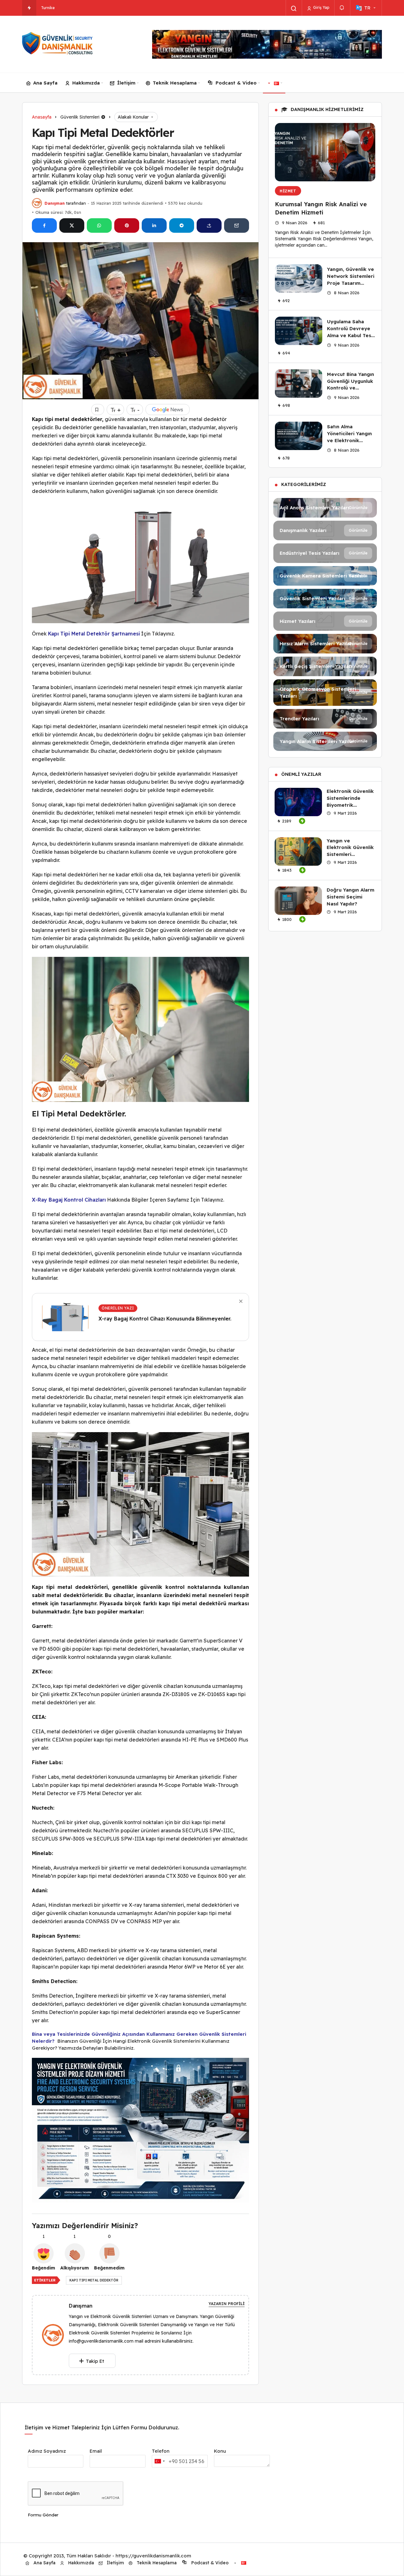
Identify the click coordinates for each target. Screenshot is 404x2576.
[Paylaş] (209, 225)
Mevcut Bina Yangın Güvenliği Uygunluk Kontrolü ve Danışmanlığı (351, 384)
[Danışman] (56, 2335)
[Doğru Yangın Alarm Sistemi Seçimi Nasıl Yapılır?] (298, 901)
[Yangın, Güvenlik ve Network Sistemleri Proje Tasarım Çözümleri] (299, 278)
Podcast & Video (236, 83)
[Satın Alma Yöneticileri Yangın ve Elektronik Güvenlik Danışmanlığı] (299, 436)
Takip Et (95, 2361)
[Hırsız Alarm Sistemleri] (325, 644)
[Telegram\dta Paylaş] (182, 225)
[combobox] (159, 2461)
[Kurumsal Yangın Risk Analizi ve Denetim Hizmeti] (325, 152)
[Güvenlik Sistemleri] (325, 599)
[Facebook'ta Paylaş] (44, 225)
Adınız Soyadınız (47, 2451)
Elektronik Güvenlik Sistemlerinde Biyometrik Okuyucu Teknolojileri (350, 805)
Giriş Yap (321, 7)
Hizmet (288, 191)
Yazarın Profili (227, 2304)
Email (96, 2451)
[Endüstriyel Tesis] (325, 553)
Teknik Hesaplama (175, 83)
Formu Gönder (43, 2515)
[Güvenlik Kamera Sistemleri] (325, 576)
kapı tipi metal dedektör (94, 2280)
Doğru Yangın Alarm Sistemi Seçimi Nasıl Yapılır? (351, 897)
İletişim (126, 83)
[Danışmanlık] (325, 530)
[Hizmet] (325, 621)
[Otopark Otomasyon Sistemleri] (325, 693)
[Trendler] (325, 719)
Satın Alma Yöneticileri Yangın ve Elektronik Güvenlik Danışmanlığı (349, 440)
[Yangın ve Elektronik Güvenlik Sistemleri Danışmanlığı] (298, 852)
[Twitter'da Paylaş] (72, 225)
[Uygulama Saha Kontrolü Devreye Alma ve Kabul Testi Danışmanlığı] (299, 331)
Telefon (161, 2451)
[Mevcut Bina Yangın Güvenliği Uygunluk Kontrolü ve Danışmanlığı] (299, 383)
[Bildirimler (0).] (342, 8)
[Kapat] (241, 1301)
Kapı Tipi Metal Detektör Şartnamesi (94, 634)
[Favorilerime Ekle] (98, 410)
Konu (220, 2451)
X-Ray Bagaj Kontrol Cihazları (69, 1200)
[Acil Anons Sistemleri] (325, 508)
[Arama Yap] (294, 9)
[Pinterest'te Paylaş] (127, 225)
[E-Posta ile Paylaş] (237, 225)
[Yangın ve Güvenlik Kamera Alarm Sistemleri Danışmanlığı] (58, 44)
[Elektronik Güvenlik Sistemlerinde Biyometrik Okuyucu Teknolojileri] (298, 802)
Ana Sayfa (45, 83)
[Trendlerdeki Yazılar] (29, 8)
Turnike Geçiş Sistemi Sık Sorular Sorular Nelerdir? (87, 8)
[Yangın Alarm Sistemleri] (325, 741)
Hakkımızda (86, 83)
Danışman (55, 203)
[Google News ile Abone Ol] (168, 410)
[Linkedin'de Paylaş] (154, 225)
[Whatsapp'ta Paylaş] (99, 225)
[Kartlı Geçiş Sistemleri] (325, 666)
